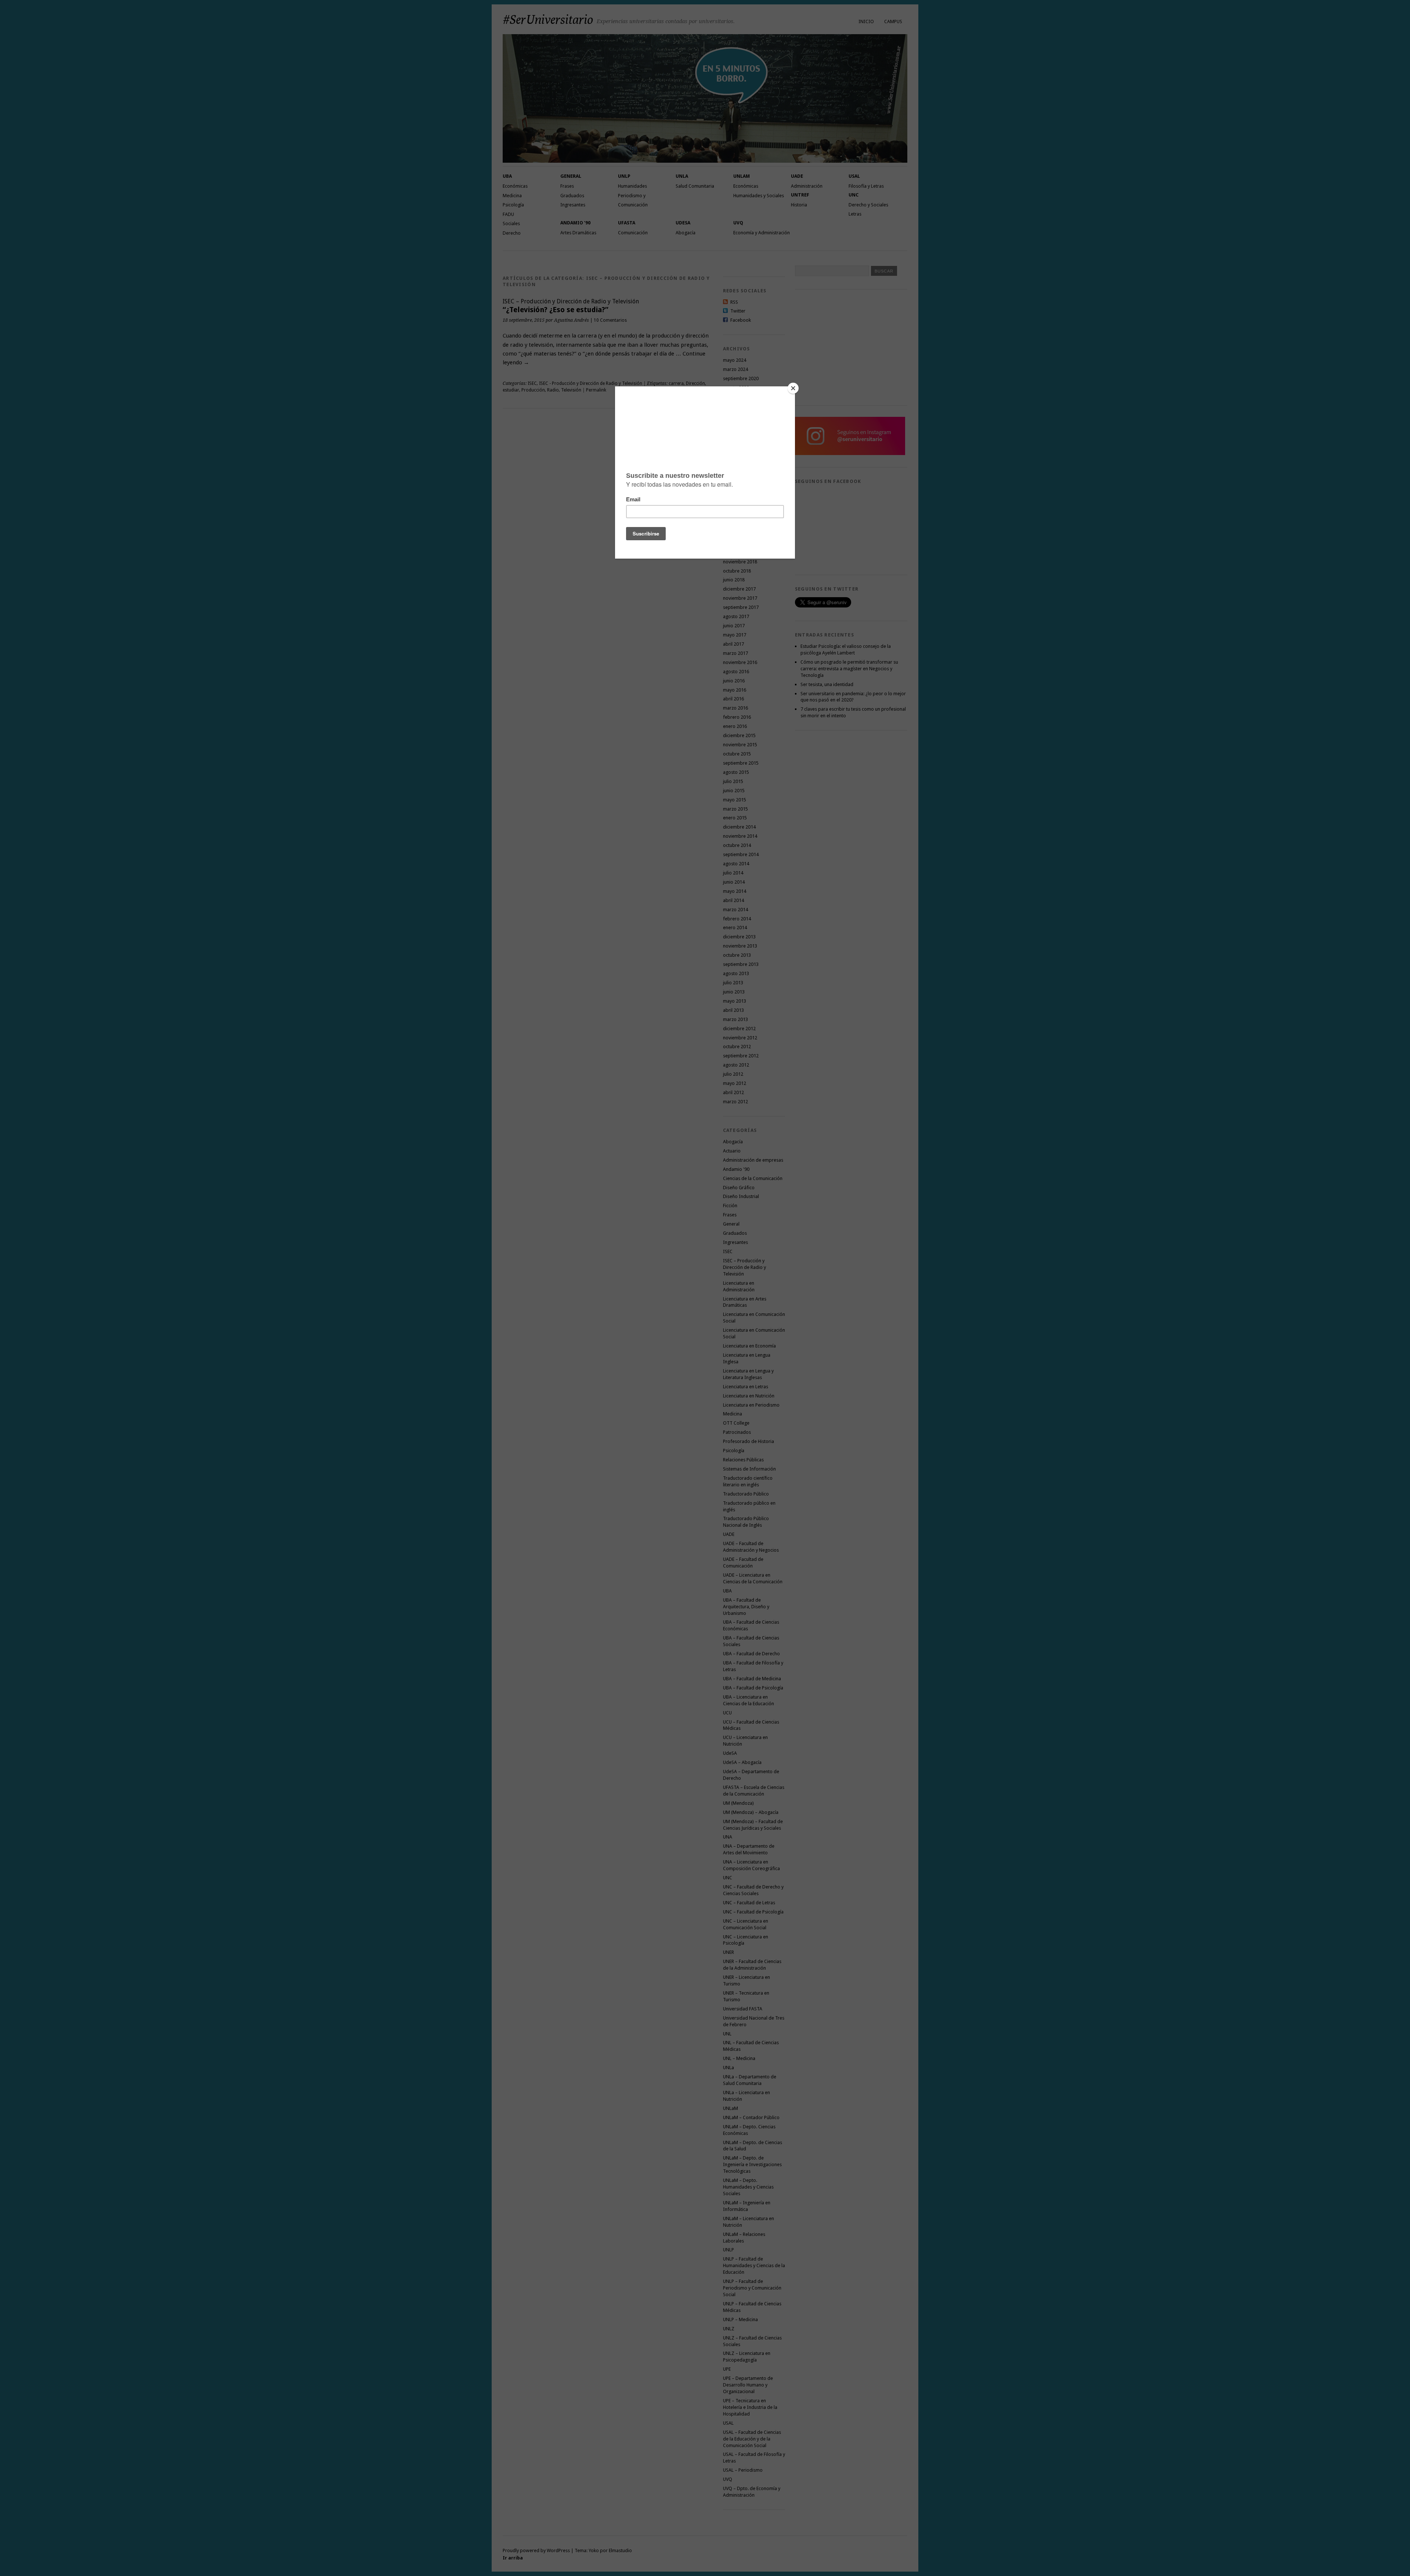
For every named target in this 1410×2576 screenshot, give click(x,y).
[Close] (793, 388)
